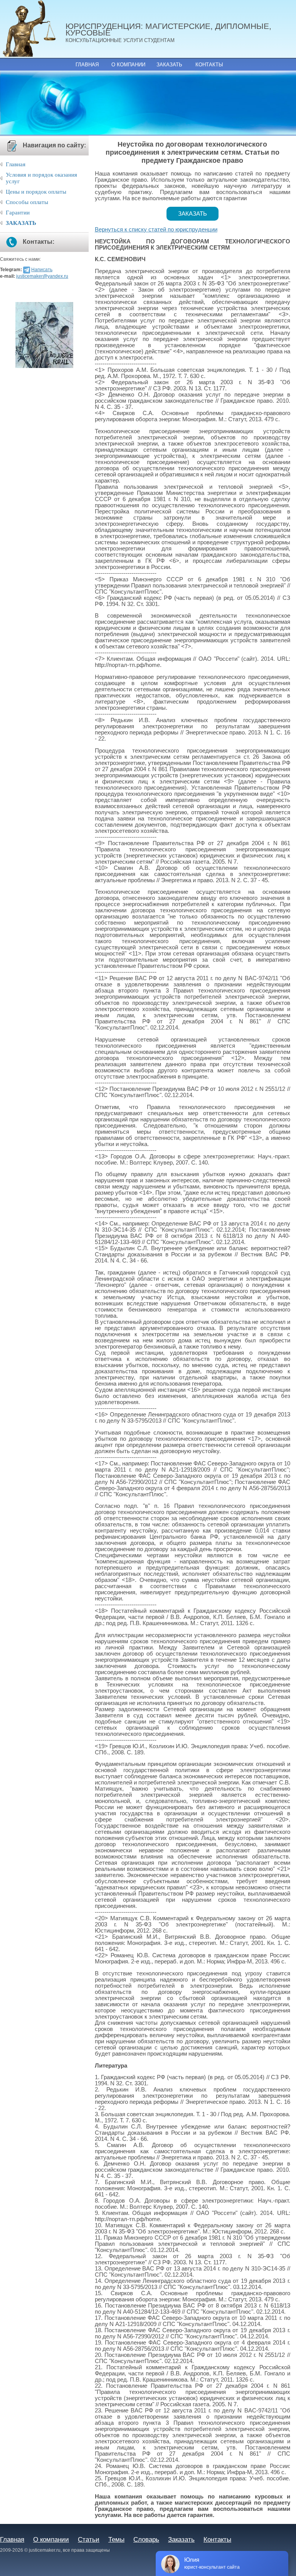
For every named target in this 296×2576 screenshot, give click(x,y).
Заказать (169, 65)
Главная (87, 65)
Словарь (146, 2539)
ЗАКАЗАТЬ (21, 223)
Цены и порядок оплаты (36, 192)
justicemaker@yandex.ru (42, 276)
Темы (116, 2539)
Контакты (209, 65)
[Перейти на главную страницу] (33, 29)
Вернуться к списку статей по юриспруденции (156, 230)
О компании (128, 65)
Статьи (89, 2539)
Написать (42, 270)
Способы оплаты (27, 202)
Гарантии (18, 213)
